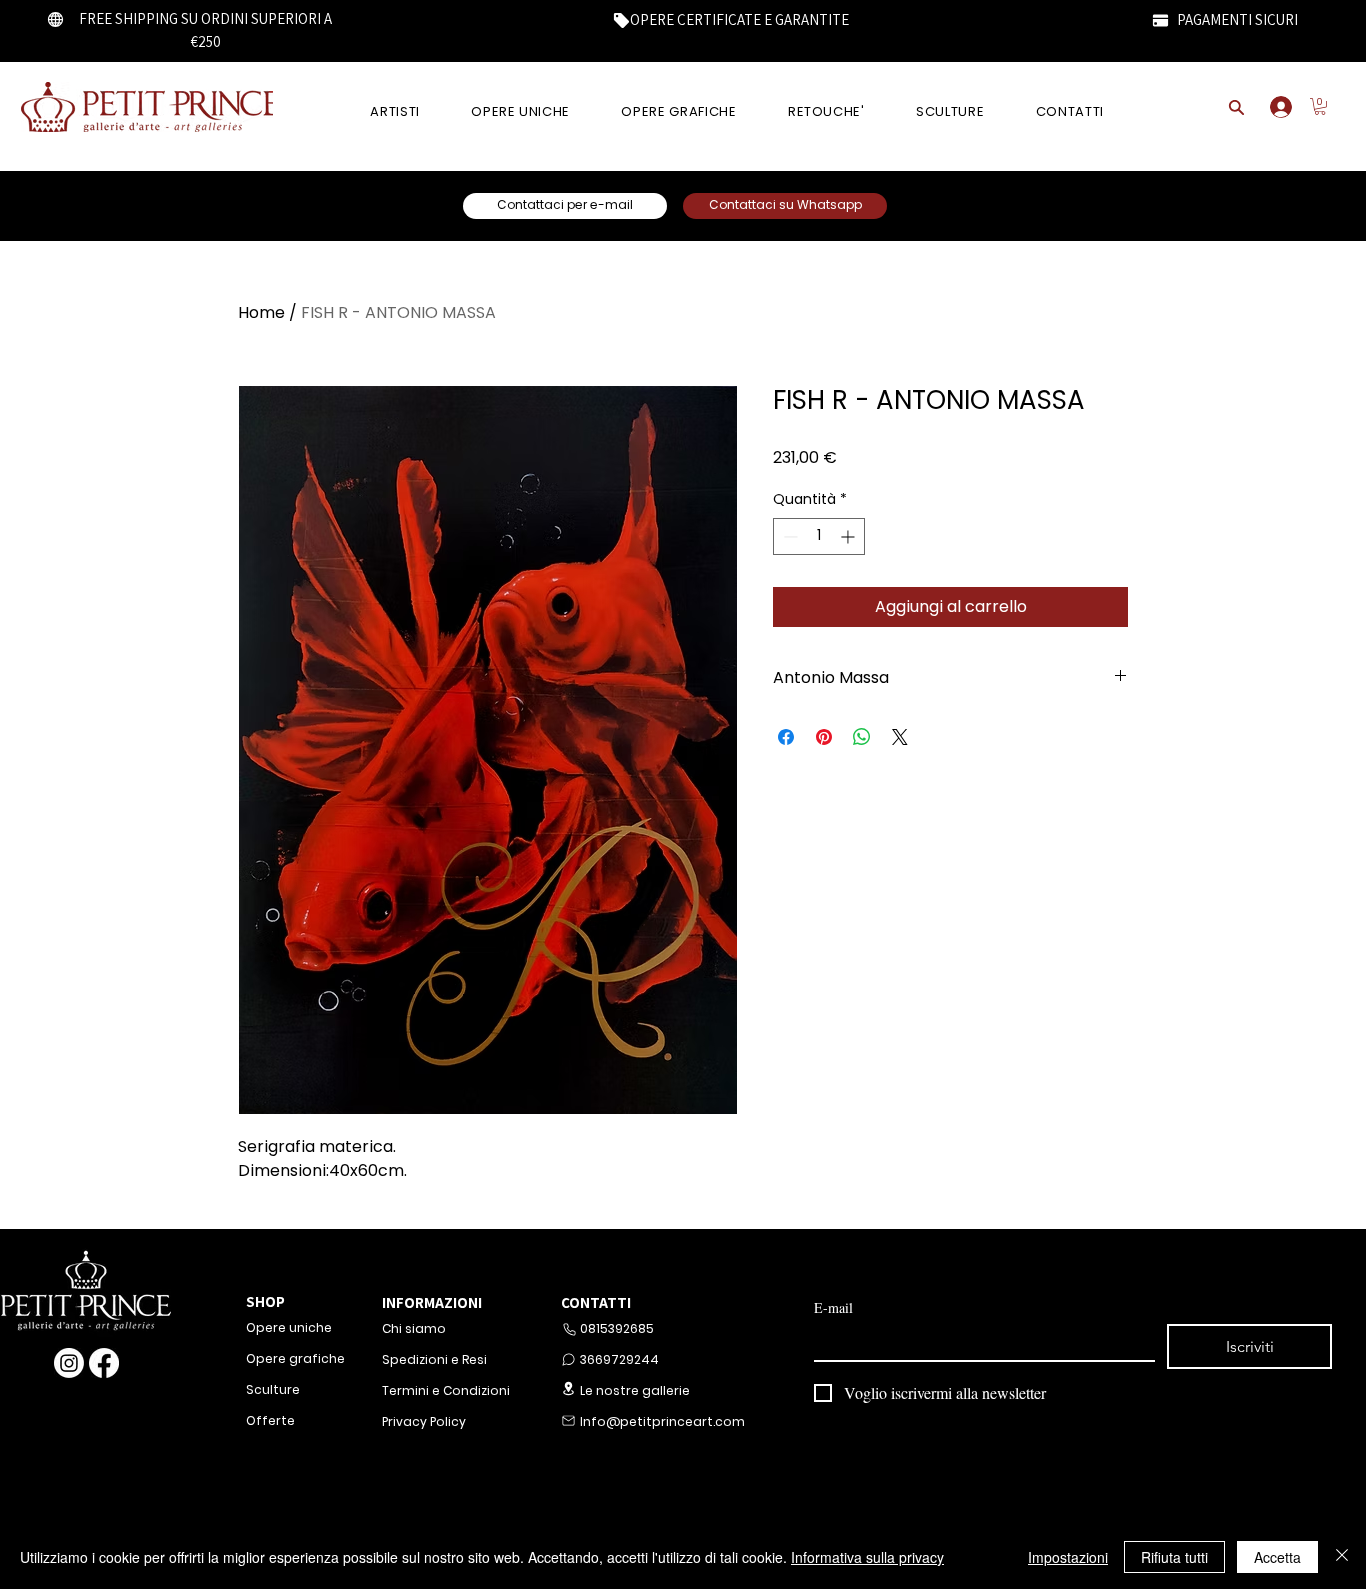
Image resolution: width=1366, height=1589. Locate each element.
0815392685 (617, 1328)
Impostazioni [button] (1068, 1557)
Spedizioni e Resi (434, 1359)
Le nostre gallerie (635, 1390)
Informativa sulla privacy (867, 1557)
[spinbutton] (819, 536)
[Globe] (55, 19)
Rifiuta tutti (1174, 1557)
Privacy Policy (424, 1421)
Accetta (1277, 1557)
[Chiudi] (1342, 1557)
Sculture (273, 1389)
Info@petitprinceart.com (660, 1421)
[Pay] (1160, 20)
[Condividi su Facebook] (786, 737)
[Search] (1237, 107)
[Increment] (849, 536)
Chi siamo (414, 1328)
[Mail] (568, 1420)
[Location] (568, 1388)
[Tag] (621, 20)
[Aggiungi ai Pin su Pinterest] (824, 737)
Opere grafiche (295, 1358)
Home (261, 312)
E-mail (833, 1307)
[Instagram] (69, 1363)
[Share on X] (900, 737)
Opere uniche (289, 1327)
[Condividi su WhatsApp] (862, 737)
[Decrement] (788, 536)
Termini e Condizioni (446, 1390)
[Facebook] (104, 1363)
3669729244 (619, 1359)
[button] (1320, 106)
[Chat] (568, 1359)
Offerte (270, 1420)
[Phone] (569, 1329)
